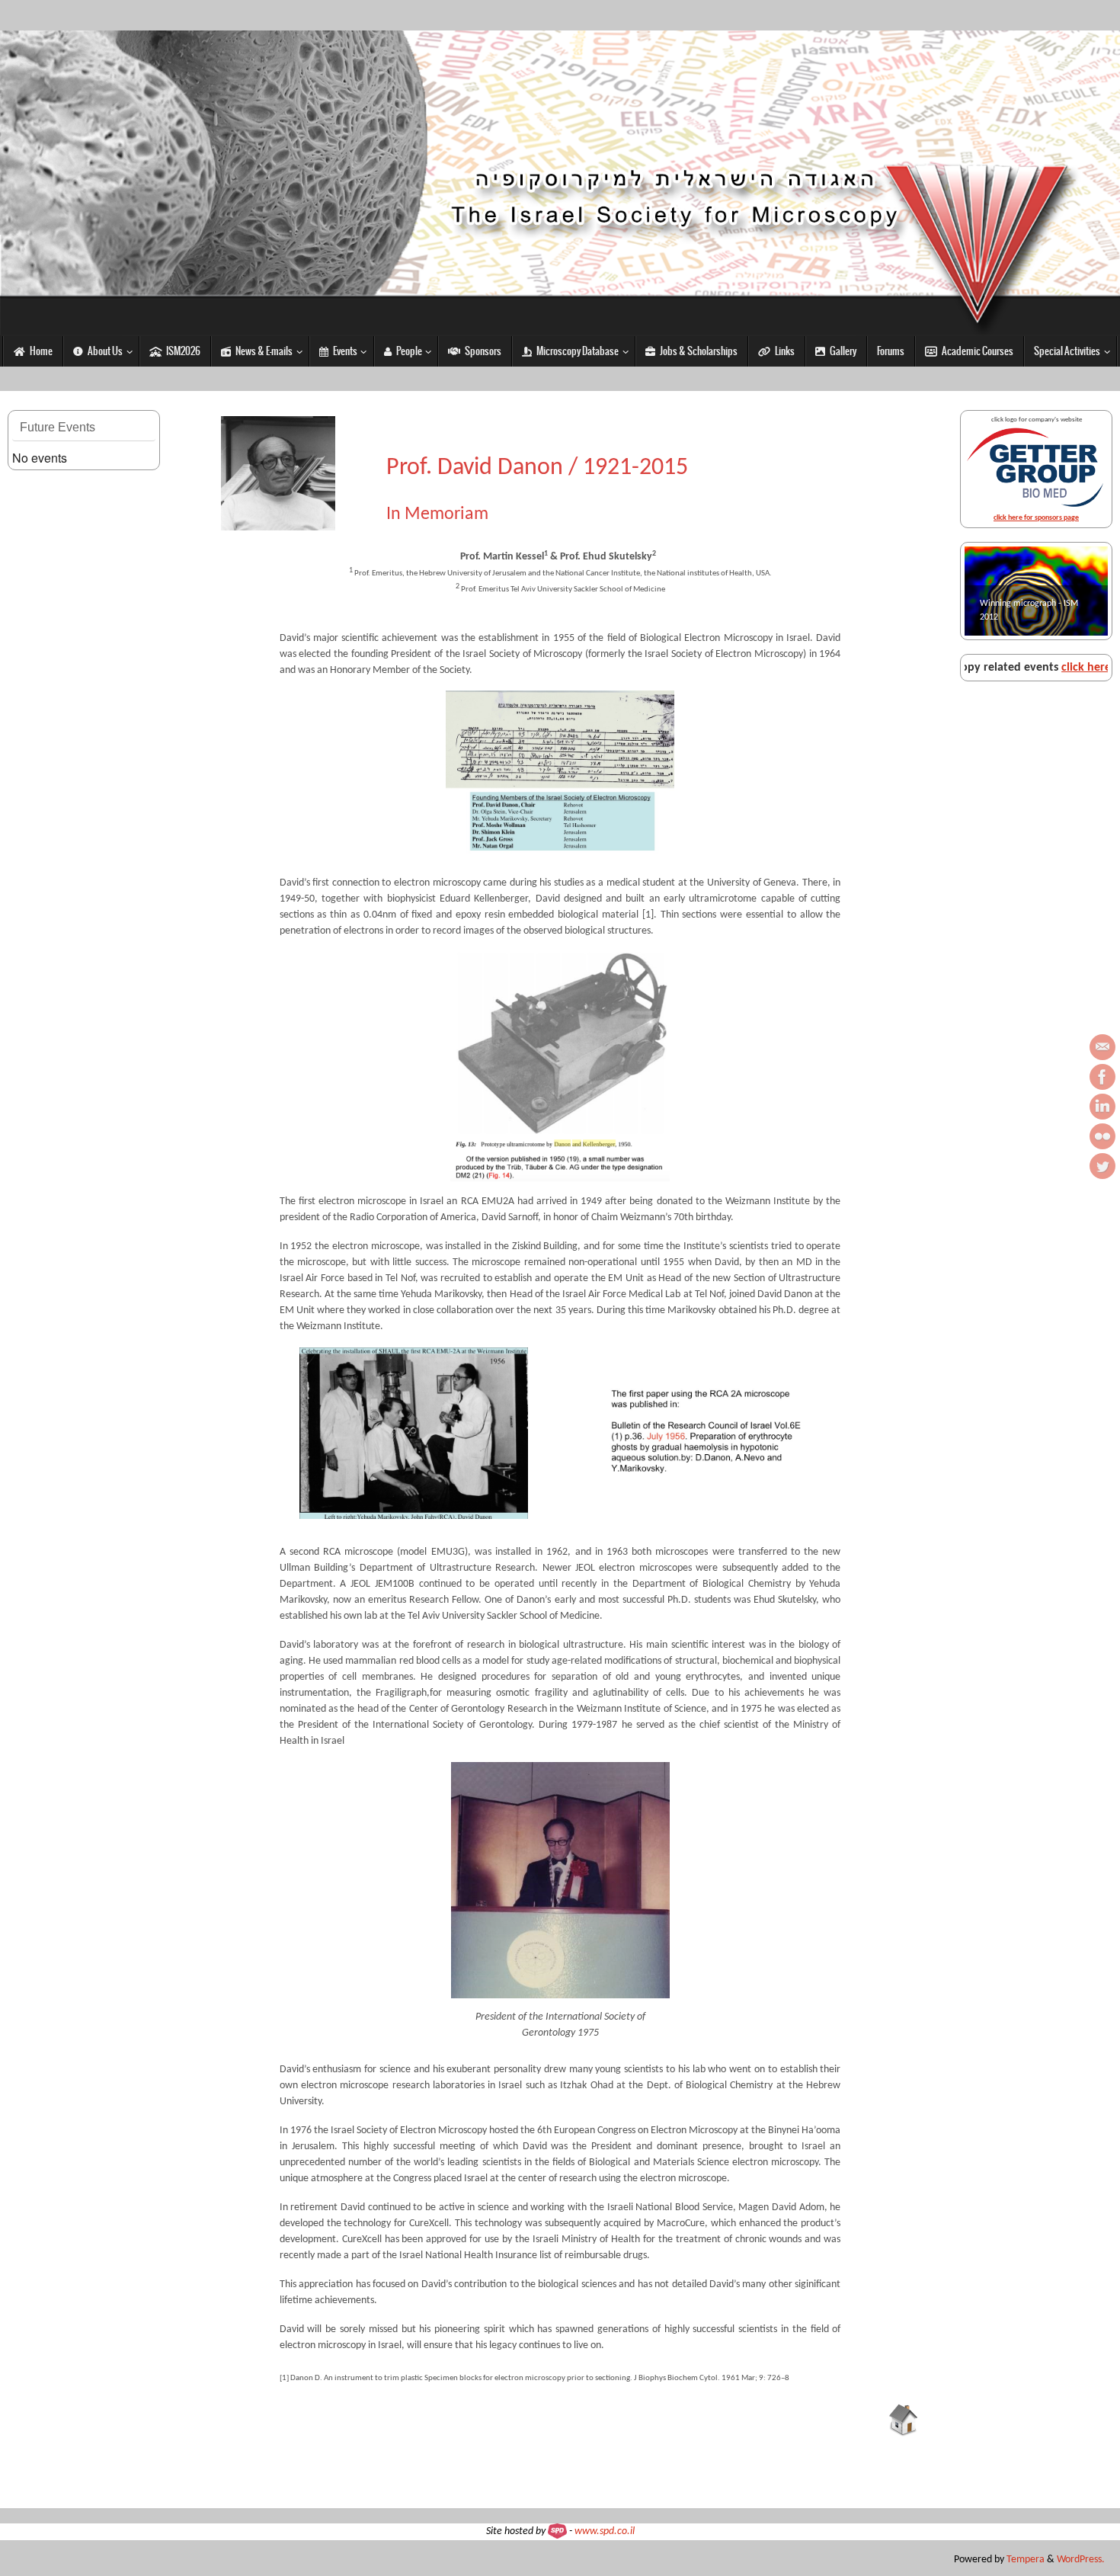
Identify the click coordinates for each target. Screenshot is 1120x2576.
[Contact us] (1102, 1047)
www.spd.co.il (605, 2531)
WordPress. (1081, 2560)
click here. (1011, 668)
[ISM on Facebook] (1102, 1077)
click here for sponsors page (1036, 518)
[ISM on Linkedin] (1102, 1107)
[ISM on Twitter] (1102, 1166)
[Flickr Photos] (1102, 1136)
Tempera (1026, 2560)
